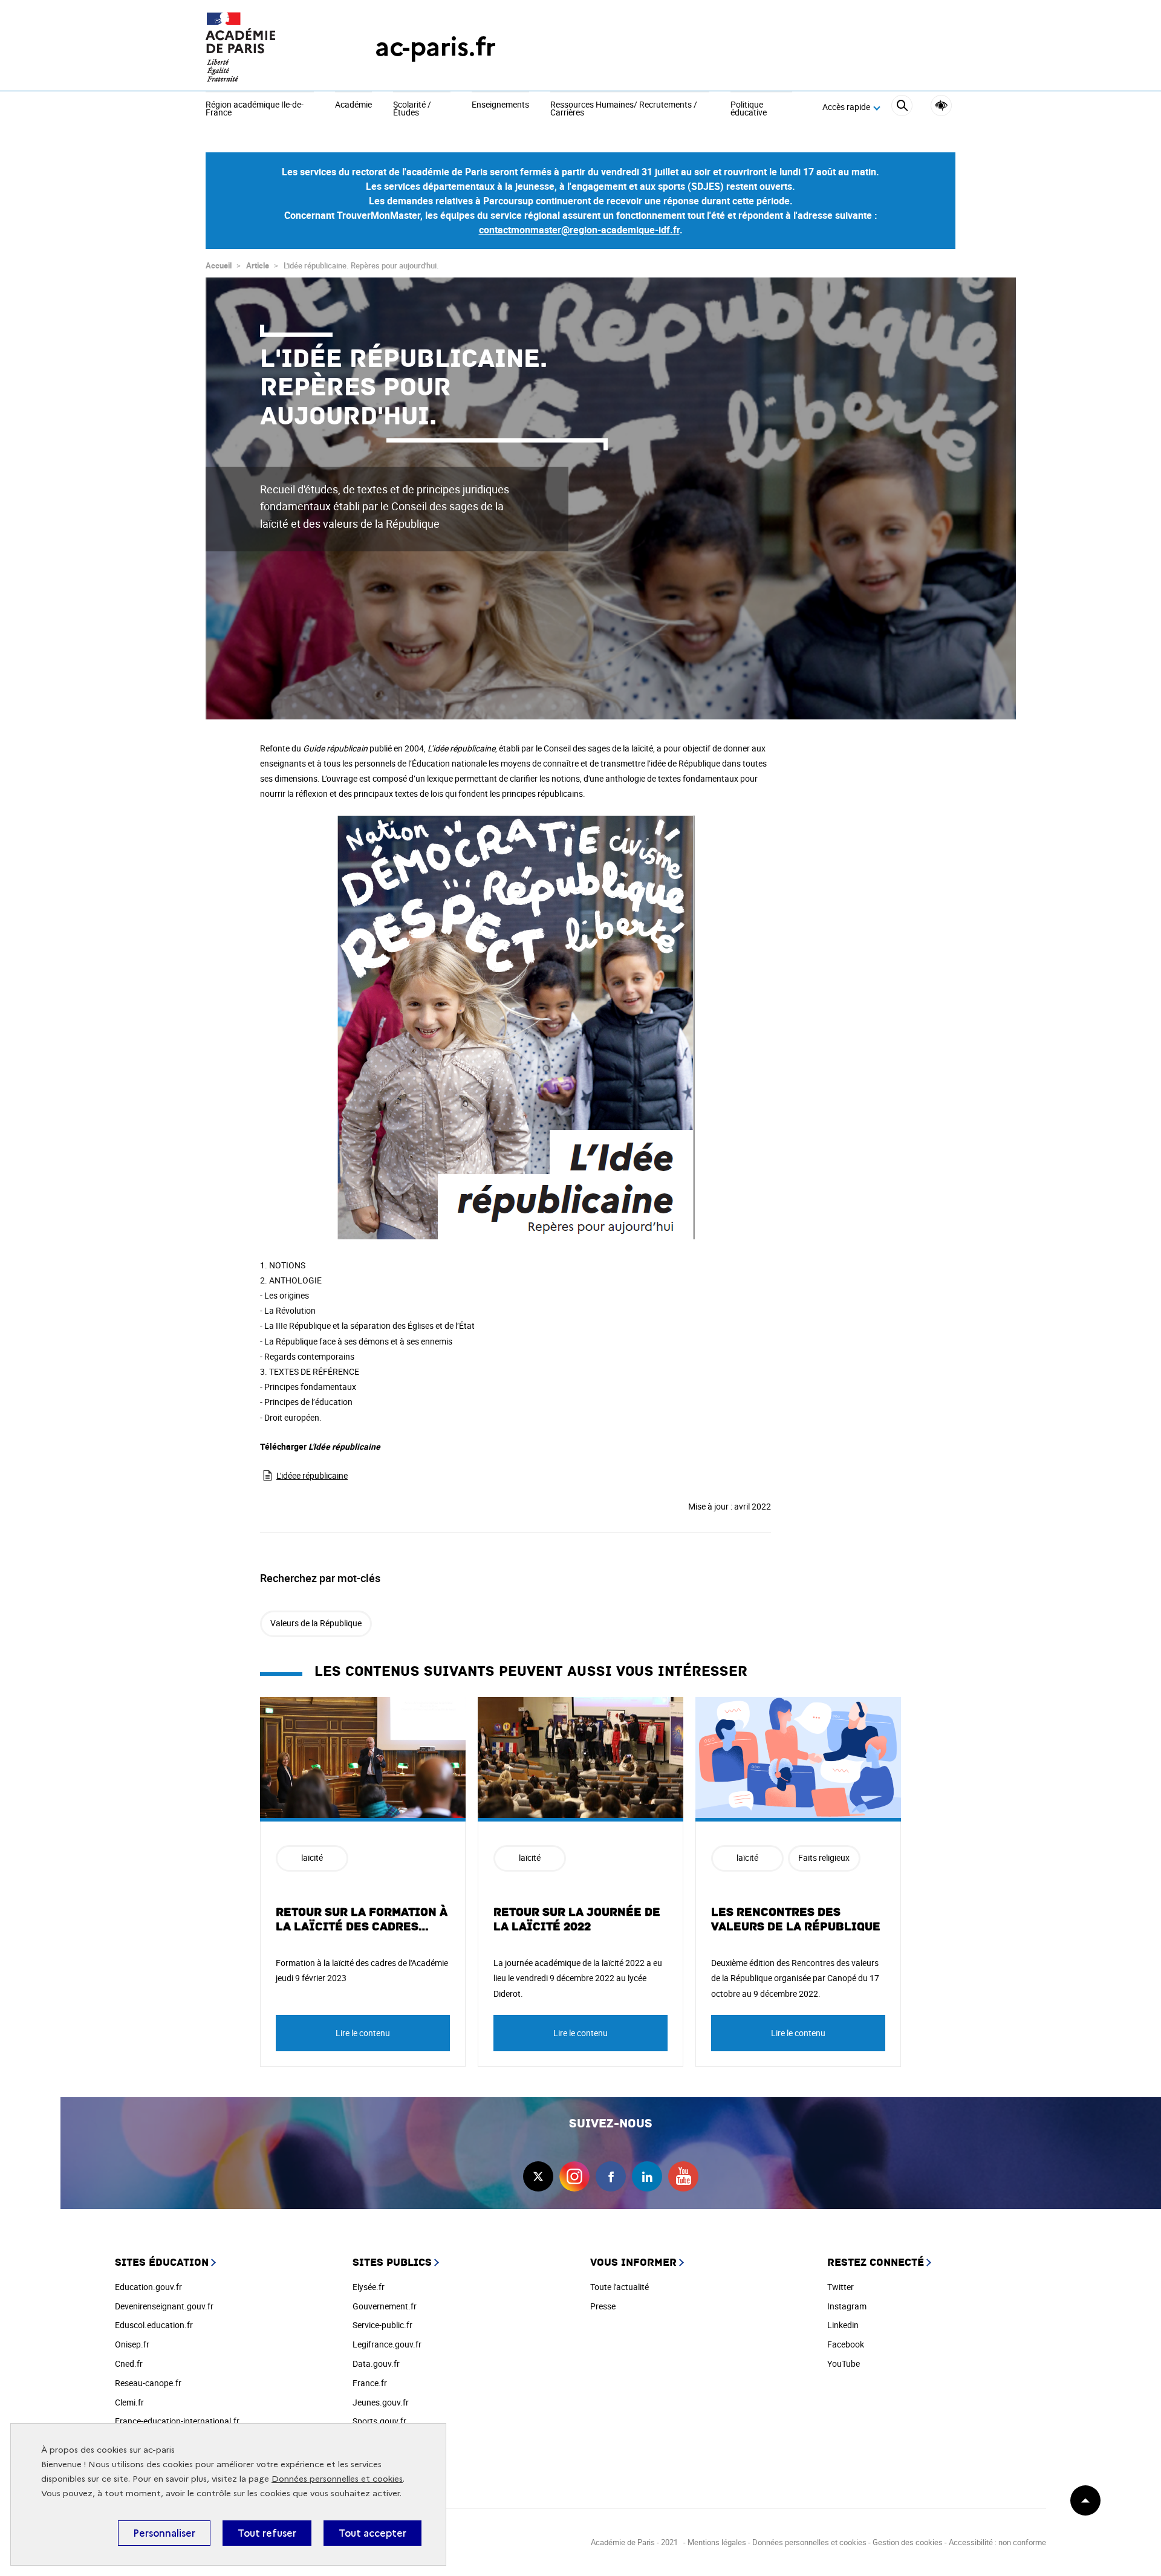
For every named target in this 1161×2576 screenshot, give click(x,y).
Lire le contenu (363, 2033)
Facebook (846, 2344)
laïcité (312, 1857)
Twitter (841, 2287)
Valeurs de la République (316, 1623)
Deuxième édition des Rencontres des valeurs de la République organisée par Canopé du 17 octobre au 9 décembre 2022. (795, 1978)
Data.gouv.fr (376, 2363)
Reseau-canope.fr (148, 2383)
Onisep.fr (132, 2344)
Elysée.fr (369, 2287)
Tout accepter (372, 2533)
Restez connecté (876, 2263)
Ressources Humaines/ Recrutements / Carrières (624, 109)
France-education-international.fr (177, 2421)
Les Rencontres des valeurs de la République (796, 1919)
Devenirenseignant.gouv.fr (164, 2306)
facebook (611, 2176)
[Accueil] (266, 47)
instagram (574, 2176)
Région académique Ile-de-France (255, 109)
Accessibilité (941, 105)
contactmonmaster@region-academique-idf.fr (579, 230)
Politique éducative (749, 109)
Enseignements (500, 105)
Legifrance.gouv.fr (387, 2344)
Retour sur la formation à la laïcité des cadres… (362, 1919)
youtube (683, 2176)
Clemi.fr (129, 2402)
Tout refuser (267, 2533)
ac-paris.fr (435, 47)
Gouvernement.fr (385, 2306)
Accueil (219, 265)
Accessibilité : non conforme (997, 2542)
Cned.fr (129, 2363)
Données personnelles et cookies (337, 2479)
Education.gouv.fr (148, 2287)
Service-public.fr (382, 2325)
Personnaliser (164, 2533)
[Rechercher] (902, 107)
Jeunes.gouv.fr (381, 2402)
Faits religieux (824, 1857)
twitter (538, 2176)
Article (258, 265)
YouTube (844, 2363)
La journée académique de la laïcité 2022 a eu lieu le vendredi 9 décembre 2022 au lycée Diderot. (578, 1978)
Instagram (847, 2306)
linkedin (647, 2176)
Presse (603, 2306)
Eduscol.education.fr (154, 2325)
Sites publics (392, 2263)
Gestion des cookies (908, 2542)
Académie (353, 105)
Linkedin (843, 2325)
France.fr (370, 2383)
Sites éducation (162, 2263)
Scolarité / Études (412, 109)
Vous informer (633, 2263)
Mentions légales (717, 2542)
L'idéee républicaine (312, 1475)
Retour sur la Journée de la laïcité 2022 (577, 1919)
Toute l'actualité (620, 2287)
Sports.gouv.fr (379, 2421)
